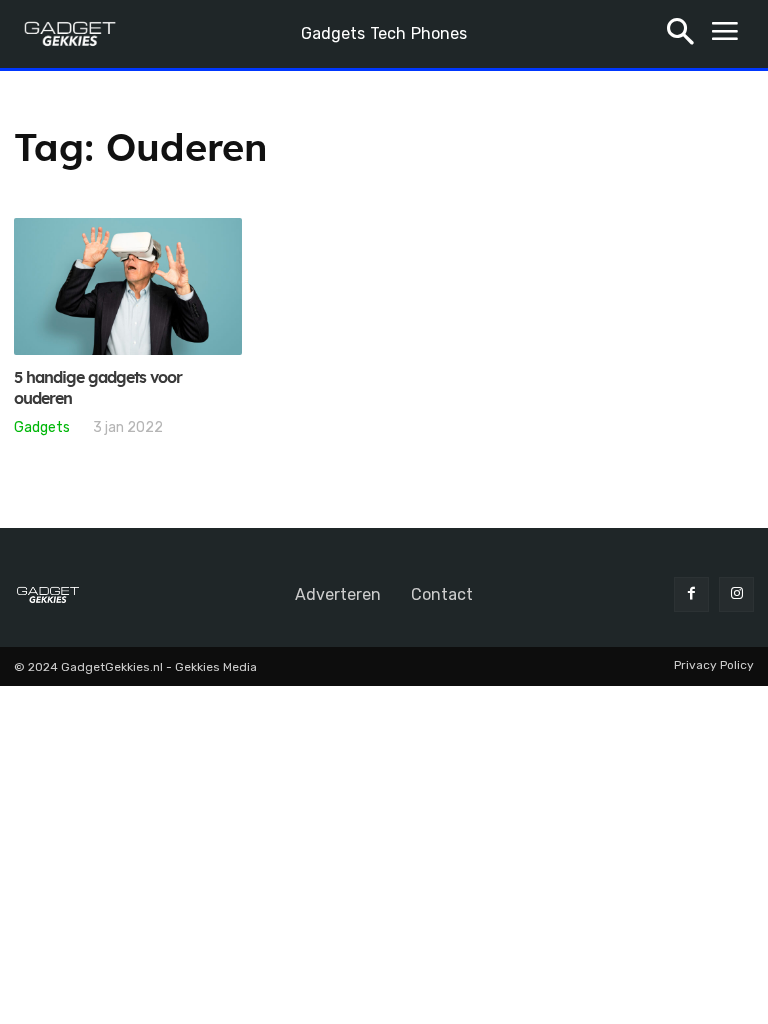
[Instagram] (736, 594)
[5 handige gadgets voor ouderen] (128, 286)
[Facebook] (691, 594)
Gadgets (42, 427)
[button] (680, 34)
